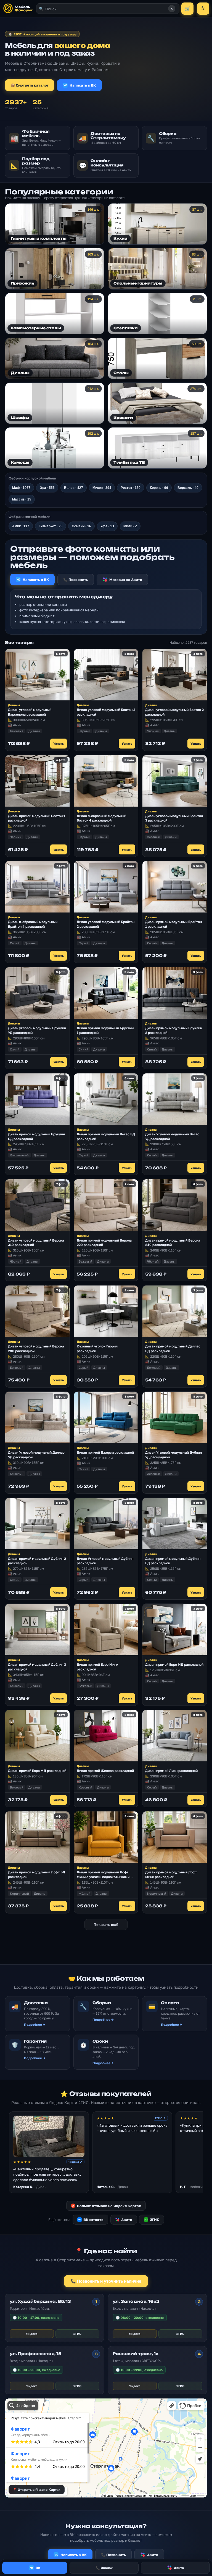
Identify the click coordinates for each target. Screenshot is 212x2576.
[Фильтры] (203, 9)
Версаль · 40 (188, 488)
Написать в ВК (83, 85)
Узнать (59, 743)
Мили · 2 (130, 526)
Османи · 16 (81, 526)
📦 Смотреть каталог (30, 85)
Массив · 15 (22, 499)
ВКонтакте (91, 2220)
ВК (38, 2568)
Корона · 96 (159, 488)
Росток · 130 (131, 488)
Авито (127, 2220)
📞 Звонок (104, 2568)
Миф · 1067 (21, 488)
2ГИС (152, 2220)
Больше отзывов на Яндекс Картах (107, 2206)
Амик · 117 (21, 526)
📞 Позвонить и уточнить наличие (106, 2281)
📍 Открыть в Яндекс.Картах (37, 2490)
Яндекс (32, 2334)
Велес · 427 (74, 488)
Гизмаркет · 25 (51, 526)
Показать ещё (106, 1925)
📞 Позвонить (76, 580)
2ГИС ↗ (160, 2118)
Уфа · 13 (107, 526)
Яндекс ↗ (75, 2162)
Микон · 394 (102, 488)
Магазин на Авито (126, 580)
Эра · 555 (47, 488)
